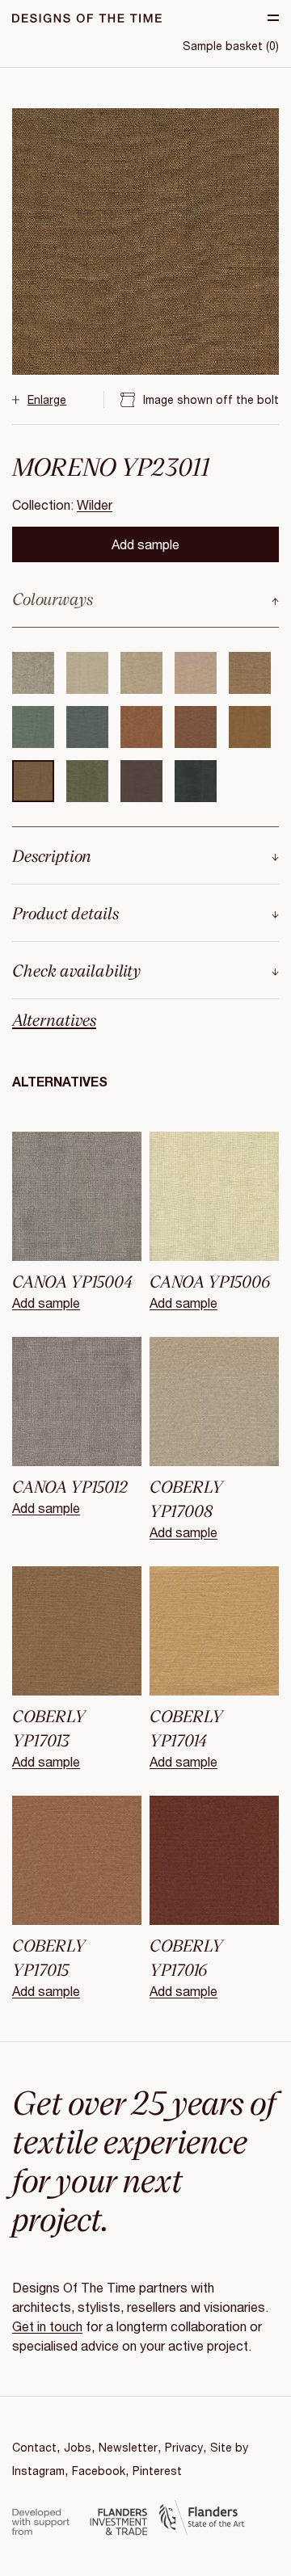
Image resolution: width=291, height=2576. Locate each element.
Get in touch (47, 2326)
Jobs (78, 2447)
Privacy (184, 2447)
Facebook (99, 2471)
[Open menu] (273, 18)
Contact (34, 2447)
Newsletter (128, 2447)
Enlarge (47, 399)
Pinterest (157, 2471)
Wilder (95, 504)
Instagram (38, 2471)
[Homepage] (87, 18)
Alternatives (54, 1019)
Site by (229, 2447)
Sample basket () (231, 46)
